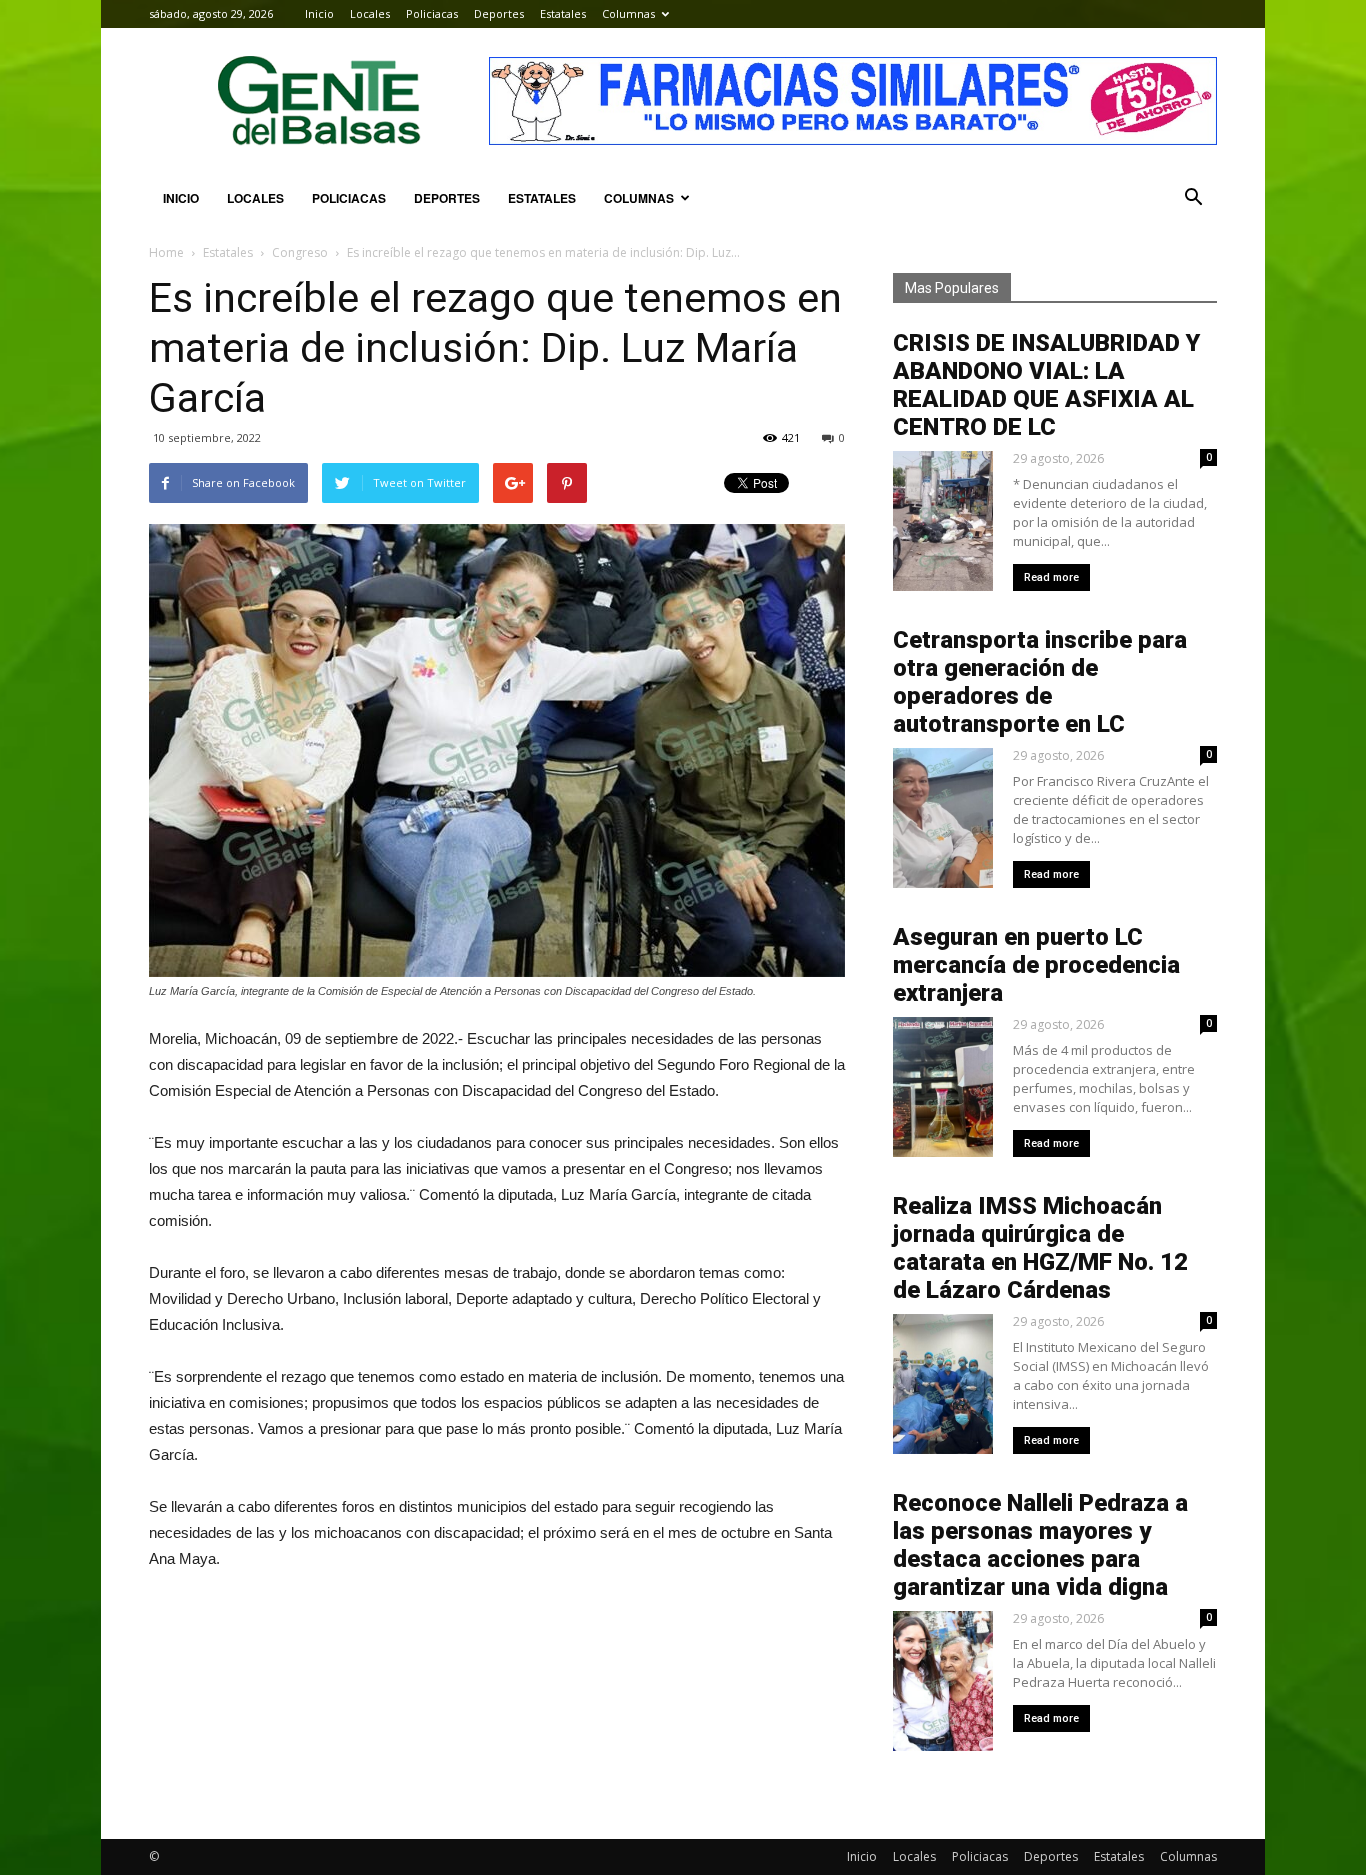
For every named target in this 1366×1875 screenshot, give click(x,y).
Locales (370, 13)
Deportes (499, 13)
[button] (1193, 198)
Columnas (628, 13)
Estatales (563, 13)
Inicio (319, 13)
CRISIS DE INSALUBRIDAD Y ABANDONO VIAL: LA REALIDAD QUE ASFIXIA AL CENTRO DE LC (1046, 385)
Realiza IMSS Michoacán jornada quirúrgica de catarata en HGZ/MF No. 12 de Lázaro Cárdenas (1040, 1248)
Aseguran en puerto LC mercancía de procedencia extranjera (1036, 965)
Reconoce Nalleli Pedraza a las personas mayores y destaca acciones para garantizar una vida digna (1040, 1545)
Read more (1051, 577)
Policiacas (432, 13)
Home (166, 252)
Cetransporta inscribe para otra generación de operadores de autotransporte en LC (1040, 682)
